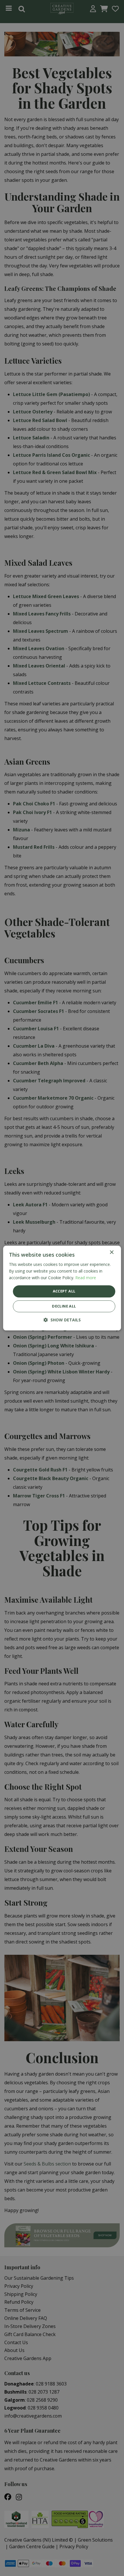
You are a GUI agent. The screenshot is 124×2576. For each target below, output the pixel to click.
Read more (86, 1278)
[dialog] (62, 1288)
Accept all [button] (64, 1291)
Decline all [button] (64, 1306)
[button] (62, 1320)
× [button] (111, 1252)
